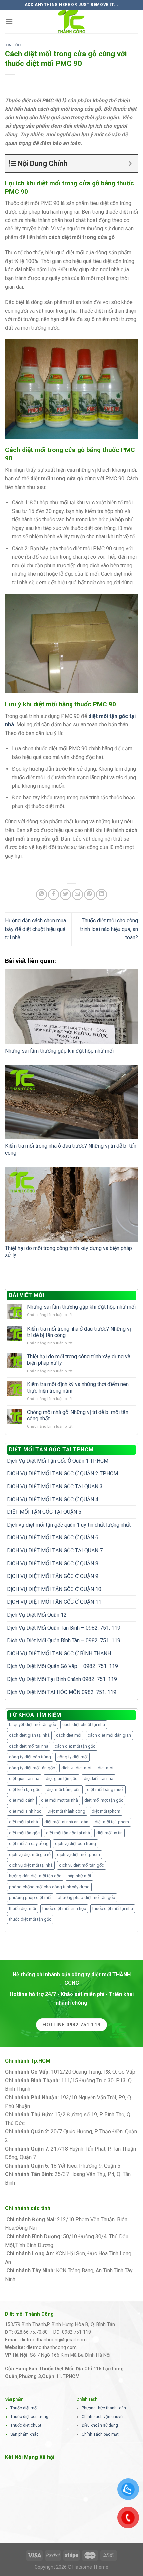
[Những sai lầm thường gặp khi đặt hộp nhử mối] (71, 1007)
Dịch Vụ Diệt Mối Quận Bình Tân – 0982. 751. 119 (64, 1641)
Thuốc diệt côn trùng (29, 2417)
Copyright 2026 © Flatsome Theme (71, 2567)
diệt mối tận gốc (24, 1833)
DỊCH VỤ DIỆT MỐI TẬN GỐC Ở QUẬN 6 (53, 1538)
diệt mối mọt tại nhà (60, 1800)
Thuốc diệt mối (24, 2408)
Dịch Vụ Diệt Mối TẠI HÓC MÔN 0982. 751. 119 (62, 1692)
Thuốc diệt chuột (26, 2425)
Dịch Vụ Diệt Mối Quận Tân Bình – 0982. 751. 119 (64, 1628)
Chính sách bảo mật (100, 2434)
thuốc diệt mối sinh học (64, 1908)
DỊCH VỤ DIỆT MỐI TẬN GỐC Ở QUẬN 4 (53, 1499)
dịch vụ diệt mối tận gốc (81, 1865)
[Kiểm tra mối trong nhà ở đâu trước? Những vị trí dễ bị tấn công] (71, 1102)
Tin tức (13, 45)
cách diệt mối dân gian (109, 1735)
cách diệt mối (69, 1735)
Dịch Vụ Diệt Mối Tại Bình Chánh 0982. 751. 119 (62, 1679)
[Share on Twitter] (65, 894)
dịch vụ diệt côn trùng (75, 1843)
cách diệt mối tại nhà (29, 1746)
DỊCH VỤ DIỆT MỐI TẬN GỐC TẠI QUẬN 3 (55, 1486)
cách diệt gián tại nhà (29, 1735)
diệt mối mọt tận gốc (104, 1800)
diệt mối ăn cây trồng (29, 1843)
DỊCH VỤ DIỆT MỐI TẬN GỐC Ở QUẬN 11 (54, 1602)
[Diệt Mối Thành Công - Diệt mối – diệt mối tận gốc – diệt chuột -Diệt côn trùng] (71, 22)
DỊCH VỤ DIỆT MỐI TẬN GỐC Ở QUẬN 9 (53, 1576)
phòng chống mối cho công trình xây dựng (49, 1887)
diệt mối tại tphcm (112, 1822)
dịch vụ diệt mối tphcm (78, 1854)
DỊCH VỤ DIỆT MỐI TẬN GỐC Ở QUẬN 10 (54, 1589)
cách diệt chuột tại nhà (84, 1724)
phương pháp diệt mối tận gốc (86, 1897)
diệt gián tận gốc (62, 1778)
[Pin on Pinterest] (90, 894)
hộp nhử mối (79, 1876)
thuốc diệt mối (22, 1908)
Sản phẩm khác (24, 2434)
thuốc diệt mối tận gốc (30, 1919)
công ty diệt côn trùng (30, 1757)
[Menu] (9, 21)
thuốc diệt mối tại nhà (113, 1908)
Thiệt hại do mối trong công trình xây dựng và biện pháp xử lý (79, 1360)
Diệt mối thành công (67, 1811)
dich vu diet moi (76, 1768)
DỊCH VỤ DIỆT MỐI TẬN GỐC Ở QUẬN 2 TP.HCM (63, 1473)
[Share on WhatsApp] (41, 894)
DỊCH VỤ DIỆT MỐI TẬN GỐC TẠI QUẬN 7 (55, 1551)
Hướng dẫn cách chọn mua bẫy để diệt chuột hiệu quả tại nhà (35, 929)
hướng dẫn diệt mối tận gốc (35, 1876)
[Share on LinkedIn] (102, 894)
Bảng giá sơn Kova (31, 2140)
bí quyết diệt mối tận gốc (32, 1724)
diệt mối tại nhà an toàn (66, 1822)
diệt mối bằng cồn (64, 1789)
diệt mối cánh (22, 1800)
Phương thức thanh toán (104, 2408)
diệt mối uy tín (110, 1833)
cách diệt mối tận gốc (75, 1746)
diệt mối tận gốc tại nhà (68, 1833)
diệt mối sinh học (25, 1811)
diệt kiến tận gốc (25, 1789)
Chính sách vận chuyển (103, 2417)
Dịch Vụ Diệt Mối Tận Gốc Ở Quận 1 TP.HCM (58, 1461)
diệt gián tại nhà (24, 1778)
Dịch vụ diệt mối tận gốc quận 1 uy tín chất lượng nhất (69, 1525)
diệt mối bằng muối (105, 1789)
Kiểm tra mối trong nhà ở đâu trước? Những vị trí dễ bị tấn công (79, 1332)
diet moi (106, 1768)
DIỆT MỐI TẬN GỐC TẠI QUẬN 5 (44, 1512)
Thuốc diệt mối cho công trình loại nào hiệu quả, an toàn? (109, 929)
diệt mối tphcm (106, 1811)
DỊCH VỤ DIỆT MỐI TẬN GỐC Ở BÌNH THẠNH (59, 1654)
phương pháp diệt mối (30, 1897)
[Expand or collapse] (130, 163)
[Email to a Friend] (78, 894)
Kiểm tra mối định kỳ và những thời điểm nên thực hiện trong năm (78, 1387)
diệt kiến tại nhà (99, 1778)
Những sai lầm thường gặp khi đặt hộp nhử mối (59, 1051)
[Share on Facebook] (53, 894)
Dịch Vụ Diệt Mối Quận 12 (37, 1615)
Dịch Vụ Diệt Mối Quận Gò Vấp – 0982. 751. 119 (63, 1666)
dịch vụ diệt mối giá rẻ (30, 1854)
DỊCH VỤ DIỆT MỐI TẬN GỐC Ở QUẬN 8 (53, 1564)
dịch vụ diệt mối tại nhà (31, 1865)
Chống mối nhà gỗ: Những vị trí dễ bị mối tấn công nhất (78, 1415)
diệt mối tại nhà (23, 1822)
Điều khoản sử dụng (100, 2425)
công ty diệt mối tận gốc (32, 1768)
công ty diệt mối (72, 1757)
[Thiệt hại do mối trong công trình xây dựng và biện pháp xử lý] (71, 1204)
